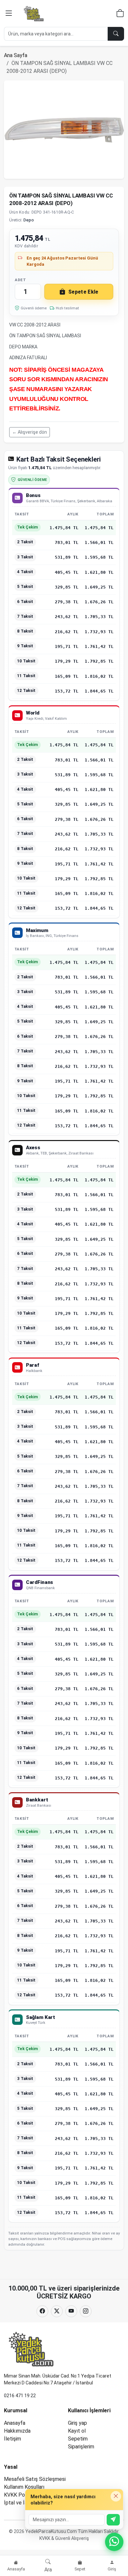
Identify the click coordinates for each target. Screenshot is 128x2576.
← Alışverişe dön (30, 432)
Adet (20, 280)
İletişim (12, 2439)
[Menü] (9, 13)
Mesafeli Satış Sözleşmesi (35, 2479)
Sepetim (78, 2439)
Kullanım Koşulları (24, 2487)
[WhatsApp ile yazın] (114, 2542)
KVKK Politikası (22, 2495)
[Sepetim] (120, 14)
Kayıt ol (77, 2431)
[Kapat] (116, 2496)
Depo (29, 220)
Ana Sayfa (16, 55)
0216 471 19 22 (20, 2396)
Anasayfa (15, 2423)
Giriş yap (77, 2423)
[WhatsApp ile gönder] (113, 2520)
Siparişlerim (81, 2447)
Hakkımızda (17, 2431)
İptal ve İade (19, 2503)
